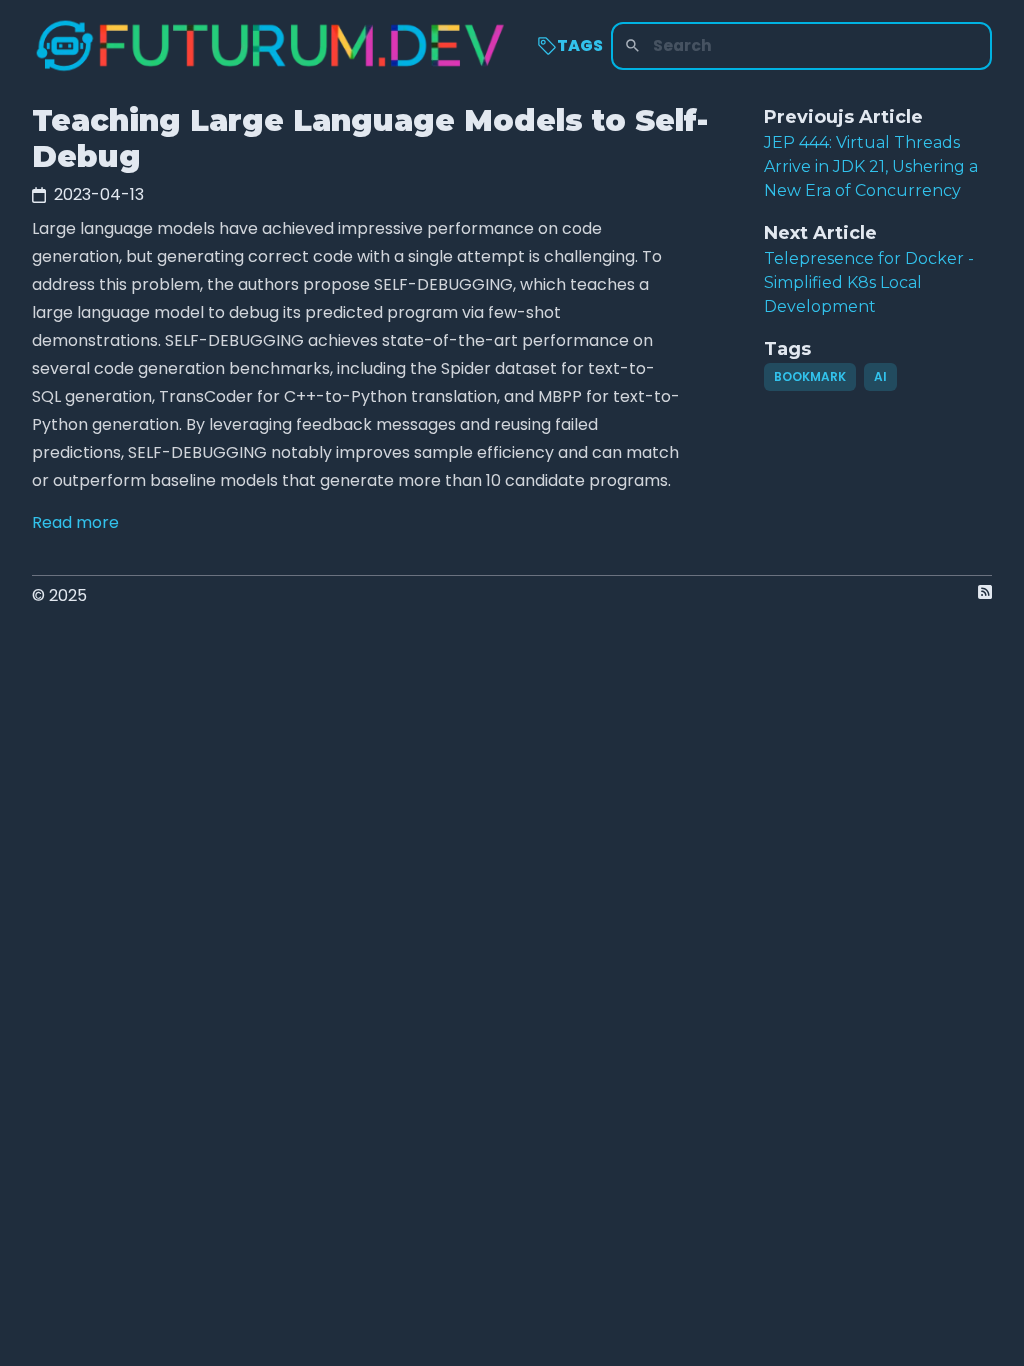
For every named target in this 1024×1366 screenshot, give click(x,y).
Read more (75, 522)
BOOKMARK (810, 376)
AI (880, 376)
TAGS (580, 45)
